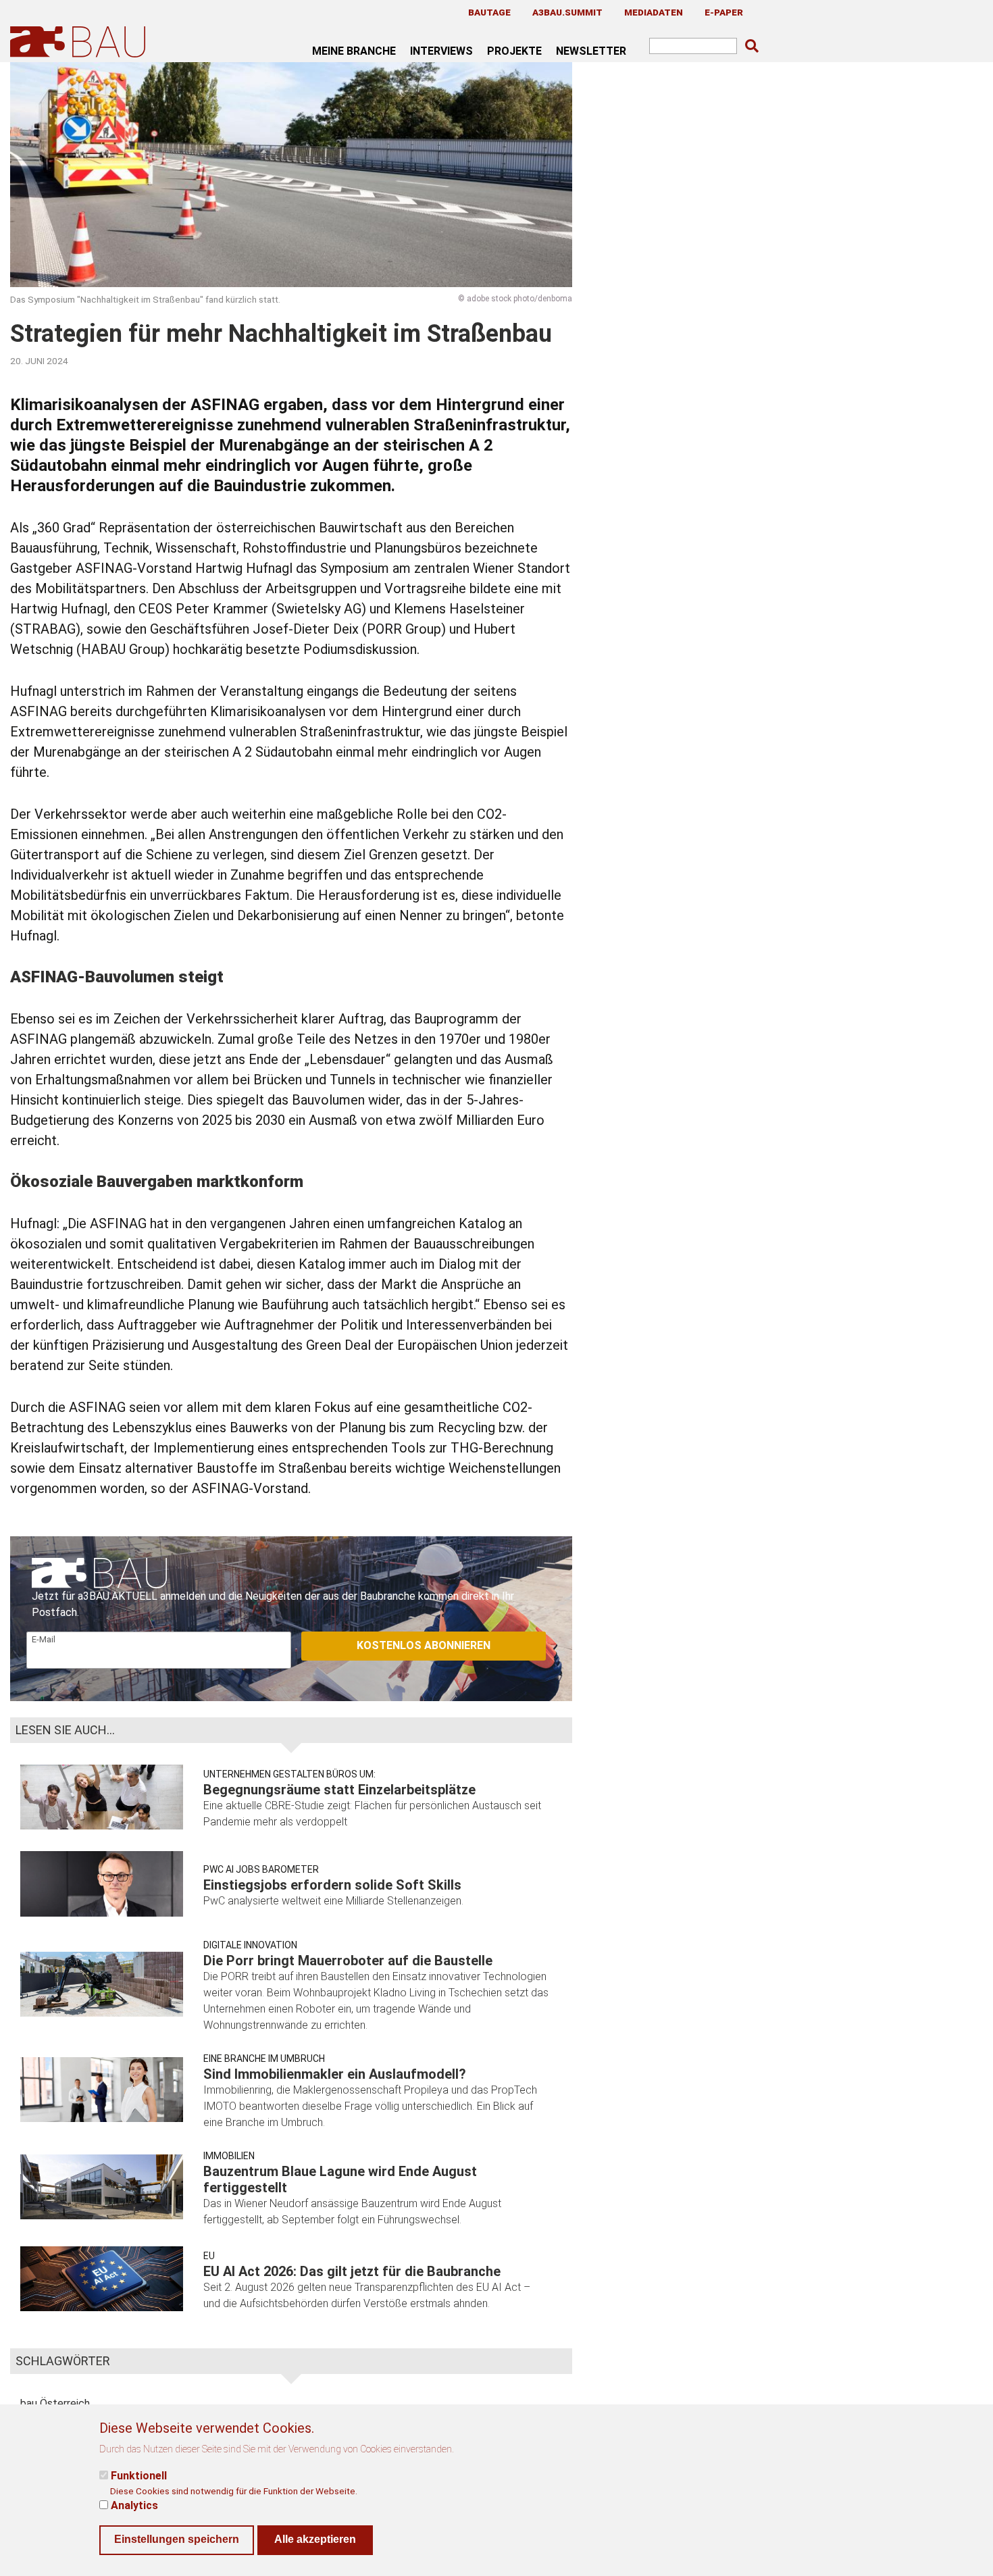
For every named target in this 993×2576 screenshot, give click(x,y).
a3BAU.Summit (567, 12)
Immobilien (229, 2156)
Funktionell (139, 2476)
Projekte (514, 51)
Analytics (134, 2505)
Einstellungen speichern (177, 2539)
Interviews (441, 51)
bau (29, 2403)
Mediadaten (654, 12)
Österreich (65, 2403)
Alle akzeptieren (315, 2539)
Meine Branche (354, 51)
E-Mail (44, 1639)
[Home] (80, 42)
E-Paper (724, 12)
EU (209, 2256)
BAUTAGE (489, 12)
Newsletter (591, 51)
